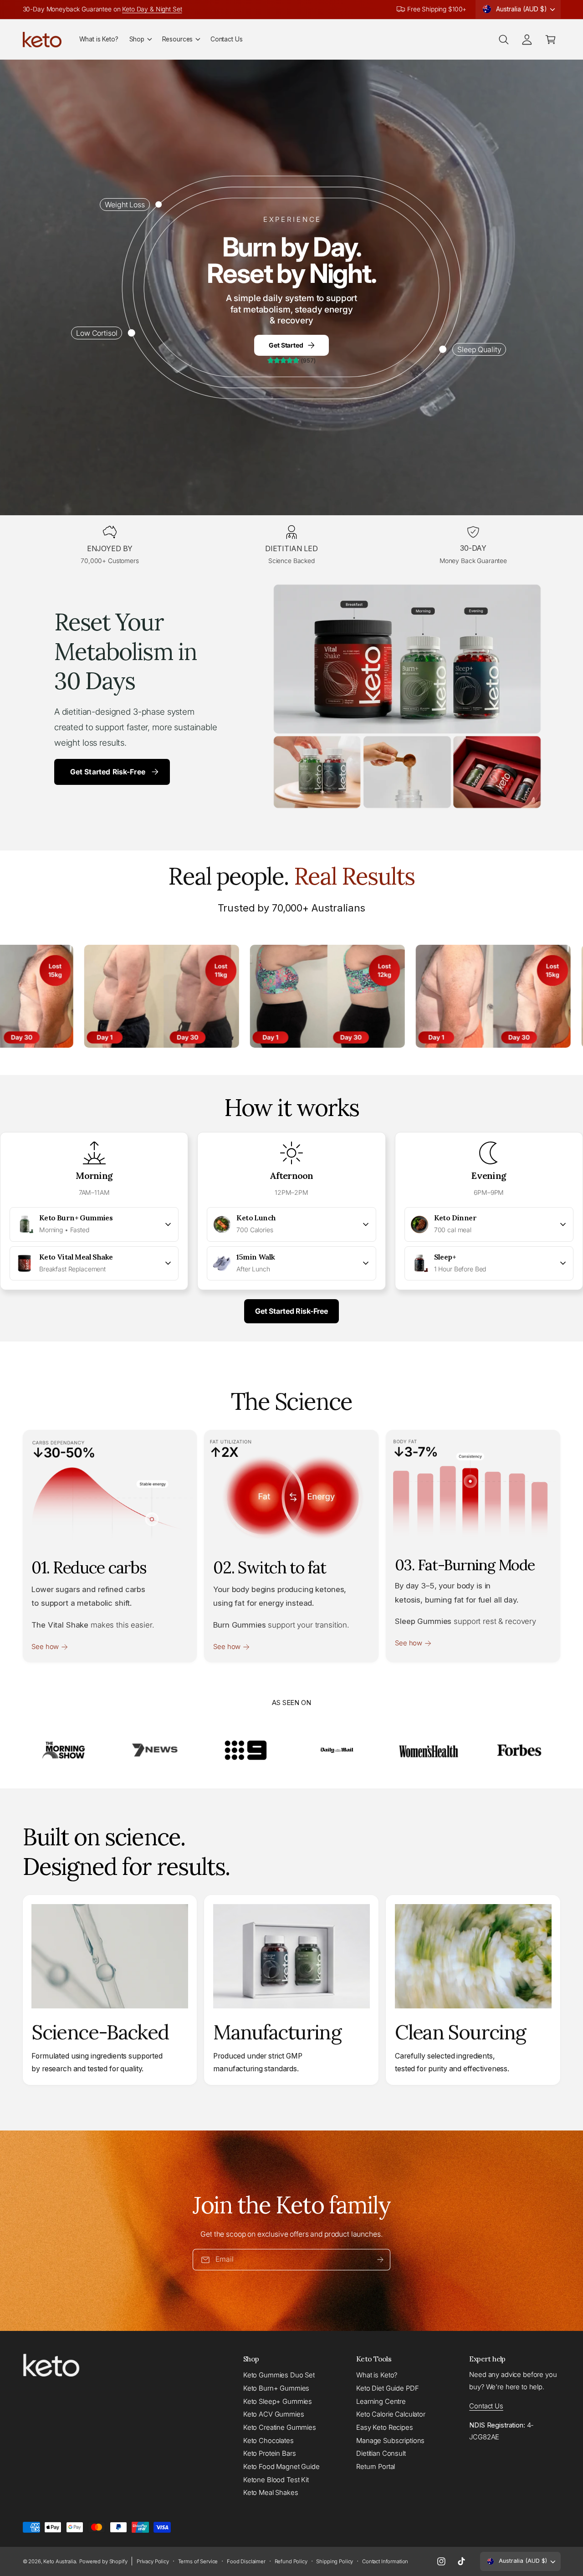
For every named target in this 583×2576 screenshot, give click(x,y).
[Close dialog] (508, 1153)
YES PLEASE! (292, 1350)
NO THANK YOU (292, 1388)
